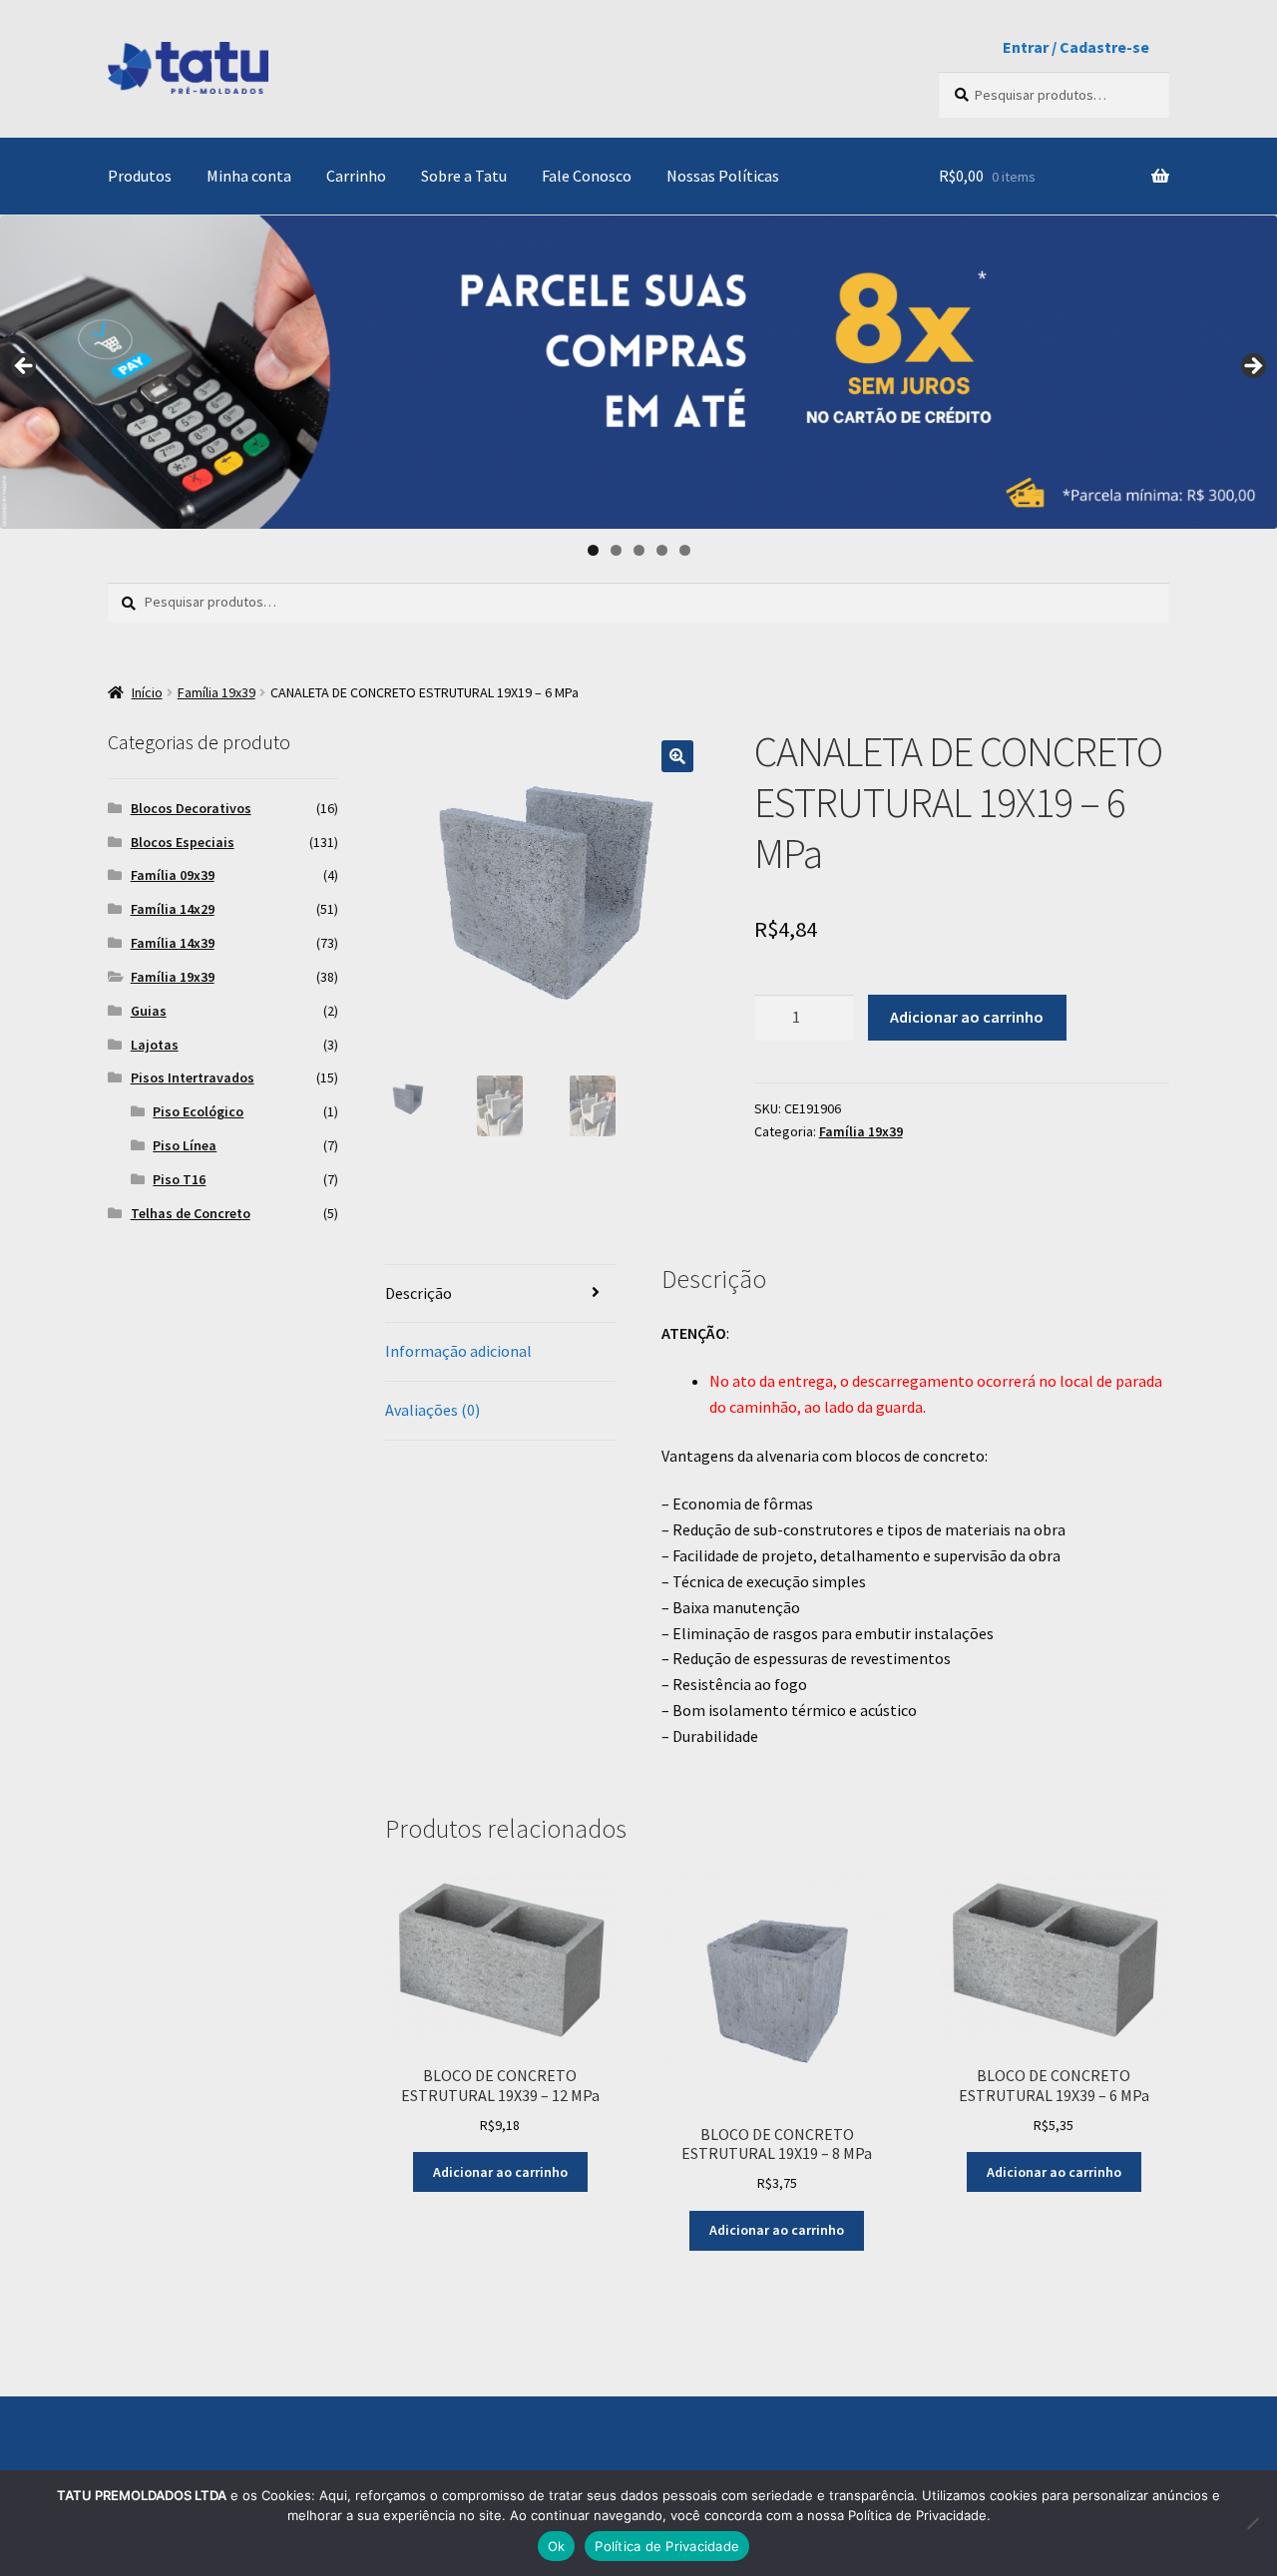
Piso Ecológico (198, 1111)
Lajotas (155, 1045)
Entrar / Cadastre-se (1076, 47)
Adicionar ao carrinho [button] (500, 2172)
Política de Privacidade (667, 2546)
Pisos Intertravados (193, 1077)
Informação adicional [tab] (458, 1351)
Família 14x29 (173, 909)
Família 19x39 (216, 692)
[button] (677, 756)
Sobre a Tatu (464, 176)
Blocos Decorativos (191, 808)
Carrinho (356, 176)
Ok (557, 2546)
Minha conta (249, 176)
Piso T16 (179, 1179)
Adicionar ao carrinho (967, 1017)
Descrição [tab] (419, 1293)
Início (147, 692)
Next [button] (1252, 367)
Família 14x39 (173, 943)
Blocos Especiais (183, 842)
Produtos (140, 176)
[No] (1252, 2523)
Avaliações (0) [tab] (432, 1410)
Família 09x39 (173, 875)
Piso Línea (185, 1145)
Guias (149, 1011)
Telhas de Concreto (191, 1213)
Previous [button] (25, 367)
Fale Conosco (587, 176)
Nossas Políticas (723, 176)
